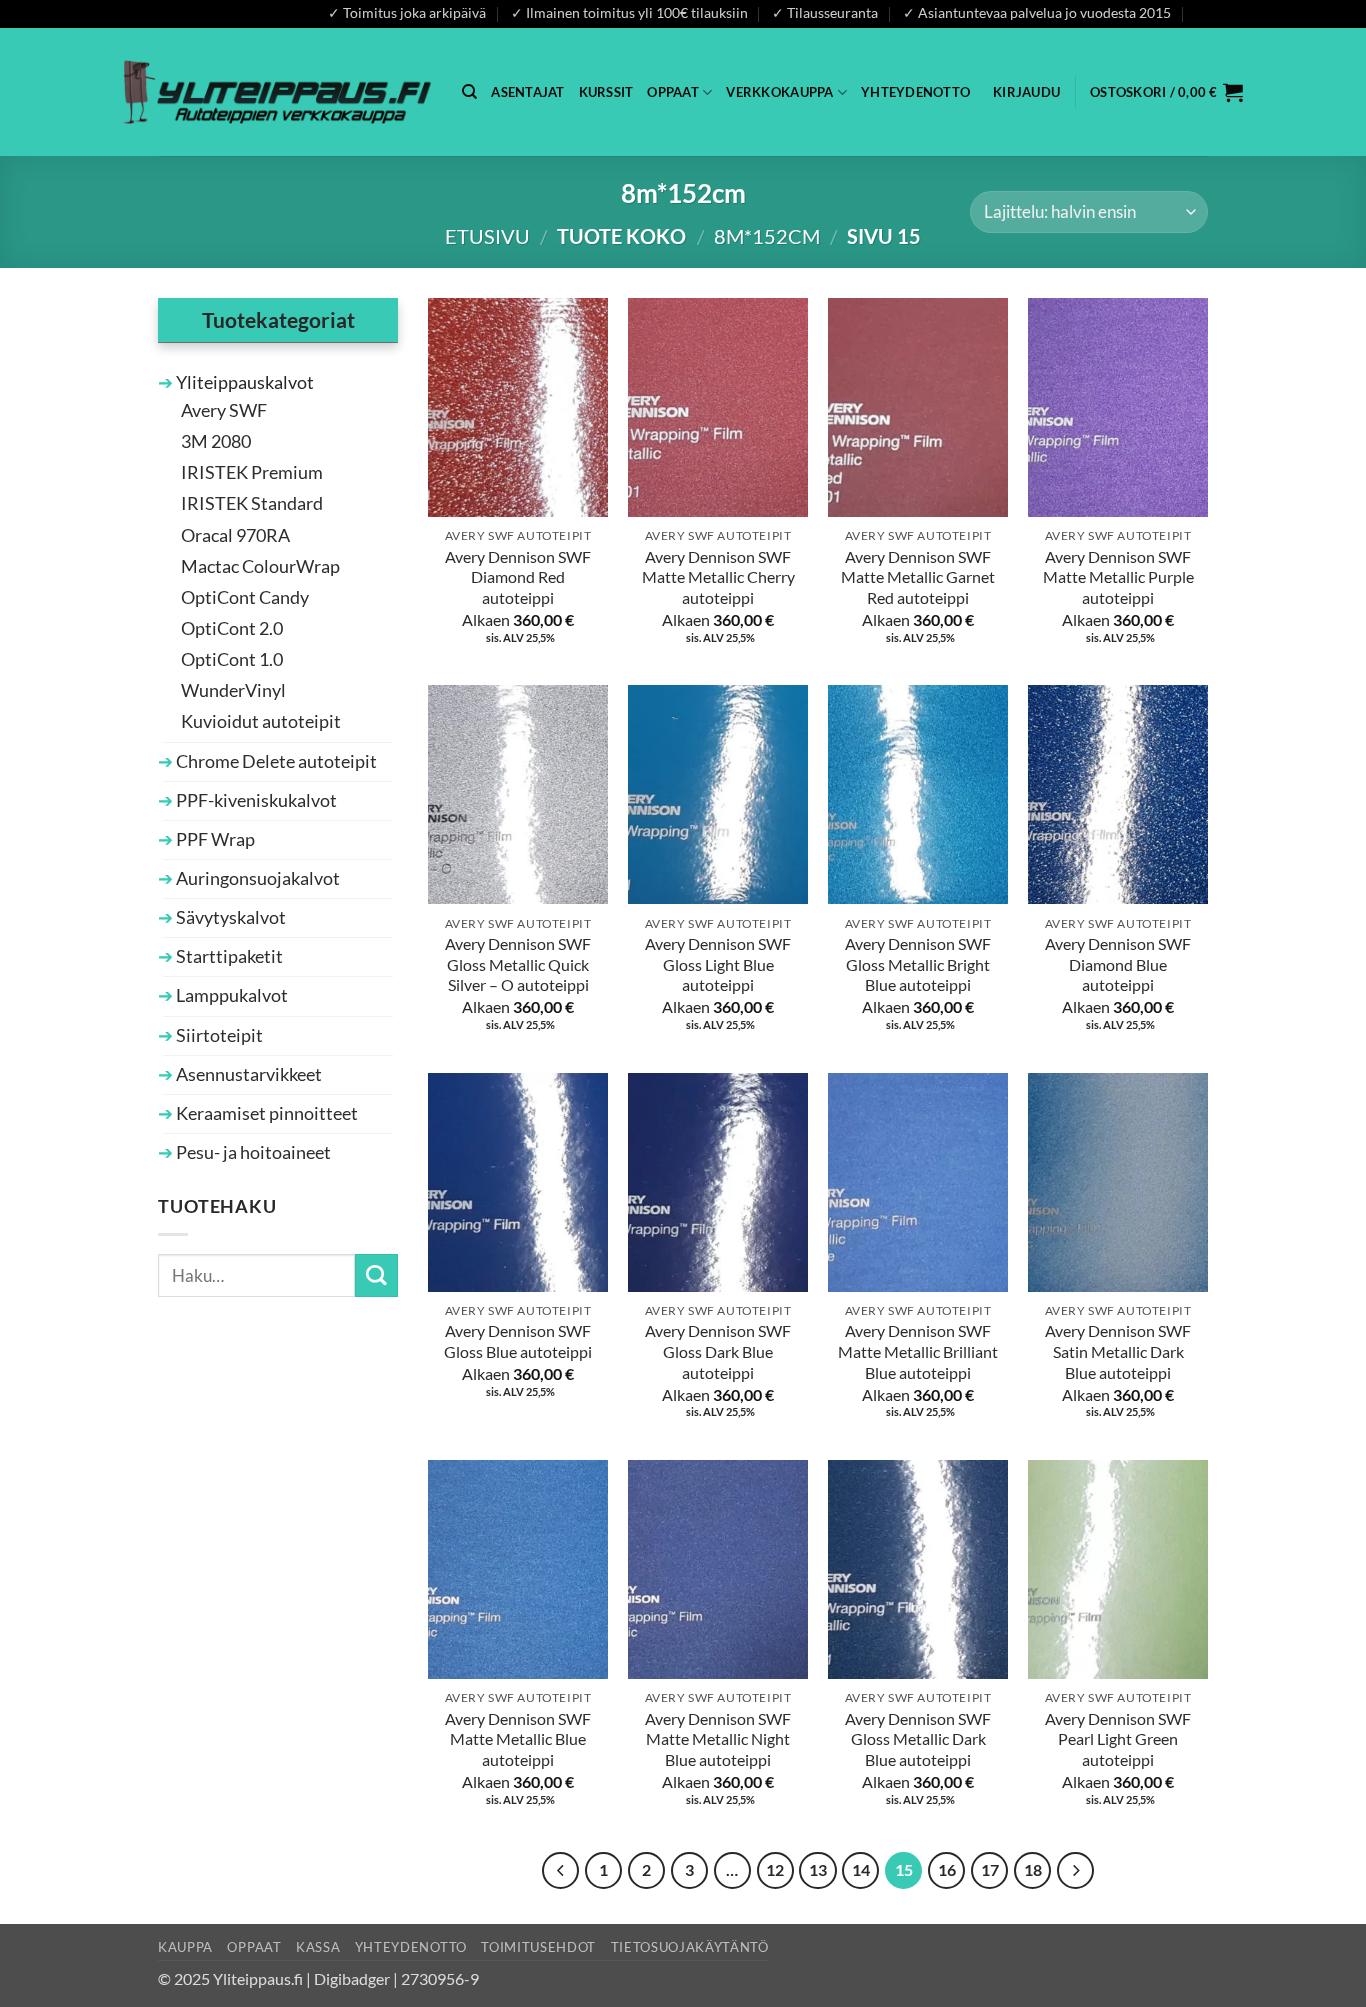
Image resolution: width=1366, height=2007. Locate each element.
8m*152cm (767, 236)
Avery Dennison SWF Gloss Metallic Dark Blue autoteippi (918, 1739)
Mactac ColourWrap (260, 566)
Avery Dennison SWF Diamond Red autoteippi (518, 577)
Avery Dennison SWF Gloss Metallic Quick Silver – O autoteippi (518, 964)
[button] (1026, 92)
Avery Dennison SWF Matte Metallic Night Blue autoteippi (718, 1739)
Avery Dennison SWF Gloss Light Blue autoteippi (718, 964)
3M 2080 (216, 441)
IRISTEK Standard (252, 503)
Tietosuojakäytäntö (690, 1947)
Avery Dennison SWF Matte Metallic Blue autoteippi (518, 1739)
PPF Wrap (214, 839)
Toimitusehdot (538, 1947)
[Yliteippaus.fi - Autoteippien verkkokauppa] (277, 91)
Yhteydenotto (915, 92)
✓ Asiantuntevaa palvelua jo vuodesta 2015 (1037, 12)
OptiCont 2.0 (232, 628)
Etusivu (487, 236)
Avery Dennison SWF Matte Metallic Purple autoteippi (1118, 577)
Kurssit (606, 92)
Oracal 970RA (235, 535)
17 (990, 1870)
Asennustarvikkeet (247, 1074)
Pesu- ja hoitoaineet (252, 1152)
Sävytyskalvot (229, 917)
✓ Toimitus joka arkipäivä (407, 12)
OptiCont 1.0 (232, 659)
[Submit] (376, 1275)
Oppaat (673, 92)
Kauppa (185, 1947)
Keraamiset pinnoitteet (265, 1113)
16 (947, 1870)
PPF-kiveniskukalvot (255, 800)
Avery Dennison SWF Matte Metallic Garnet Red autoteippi (918, 577)
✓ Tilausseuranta (825, 12)
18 (1033, 1870)
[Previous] (560, 1870)
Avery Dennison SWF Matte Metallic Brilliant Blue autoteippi (918, 1351)
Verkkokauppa (779, 92)
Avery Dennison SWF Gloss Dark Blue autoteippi (718, 1351)
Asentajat (527, 92)
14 (861, 1870)
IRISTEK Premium (252, 472)
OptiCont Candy (245, 597)
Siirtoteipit (218, 1035)
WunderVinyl (233, 690)
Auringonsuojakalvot (256, 878)
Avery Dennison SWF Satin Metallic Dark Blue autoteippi (1118, 1351)
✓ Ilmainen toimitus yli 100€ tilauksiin (629, 12)
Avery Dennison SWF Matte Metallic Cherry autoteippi (718, 577)
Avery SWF (224, 410)
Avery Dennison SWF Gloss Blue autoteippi (518, 1341)
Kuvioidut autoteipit (261, 721)
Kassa (318, 1947)
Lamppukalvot (230, 995)
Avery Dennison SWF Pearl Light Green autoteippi (1118, 1739)
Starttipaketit (228, 956)
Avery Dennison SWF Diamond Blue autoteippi (1118, 964)
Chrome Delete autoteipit (275, 761)
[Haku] (469, 92)
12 (775, 1870)
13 (818, 1870)
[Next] (1075, 1870)
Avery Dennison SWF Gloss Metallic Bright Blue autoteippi (918, 964)
